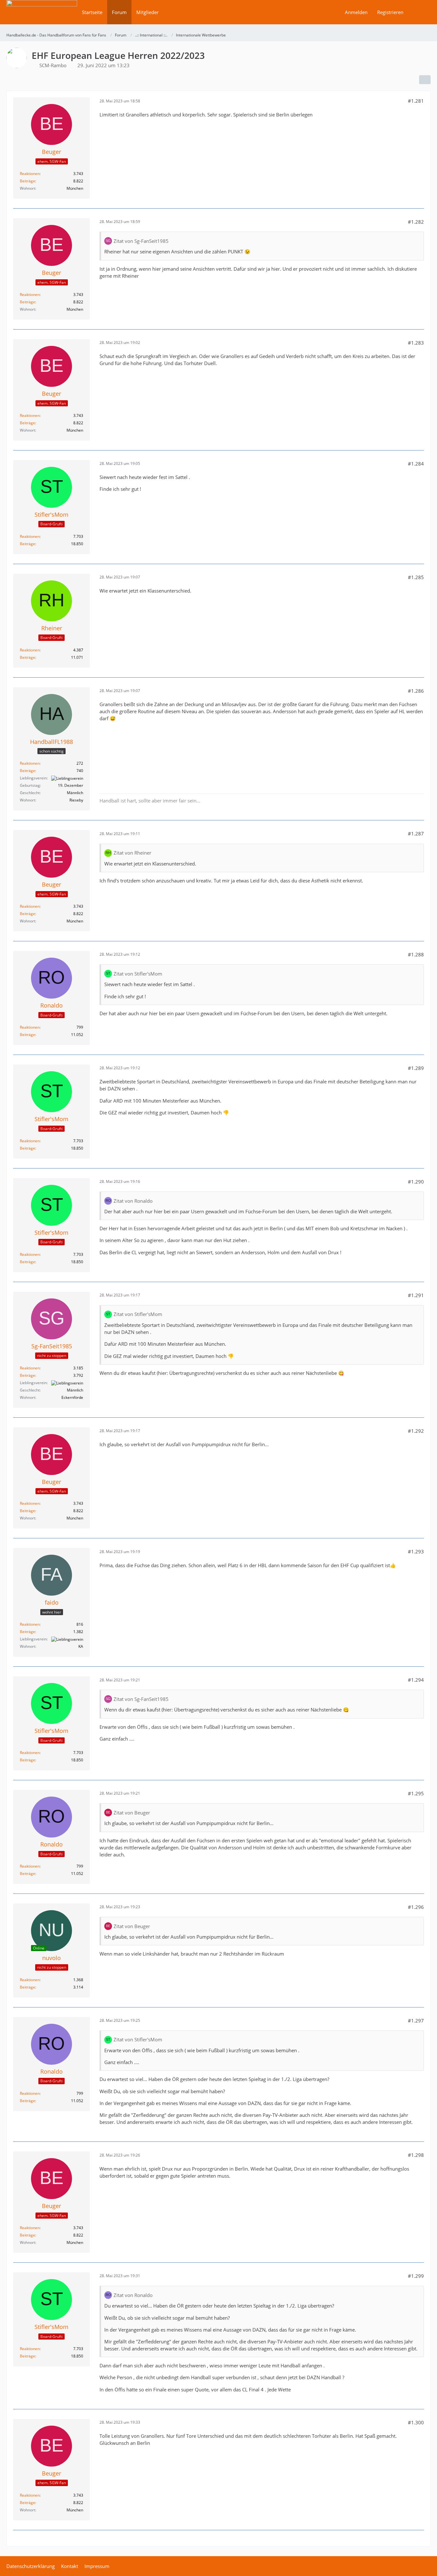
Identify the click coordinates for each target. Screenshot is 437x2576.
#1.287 (416, 833)
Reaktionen (30, 174)
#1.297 (416, 2021)
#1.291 (416, 1295)
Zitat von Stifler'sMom (138, 974)
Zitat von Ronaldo (133, 1201)
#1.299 (416, 2276)
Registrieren (390, 12)
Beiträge (28, 181)
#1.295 (416, 1793)
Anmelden (356, 12)
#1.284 (416, 464)
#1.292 (416, 1431)
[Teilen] (425, 80)
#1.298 (416, 2155)
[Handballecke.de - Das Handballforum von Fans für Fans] (42, 16)
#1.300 (416, 2422)
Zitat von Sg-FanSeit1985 (141, 241)
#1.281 (416, 101)
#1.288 (416, 954)
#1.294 (416, 1680)
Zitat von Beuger (132, 1813)
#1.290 (416, 1182)
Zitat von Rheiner (132, 853)
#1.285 (416, 577)
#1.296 (416, 1907)
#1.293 (416, 1551)
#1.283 (416, 343)
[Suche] (419, 12)
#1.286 (416, 691)
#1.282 (416, 222)
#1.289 (416, 1068)
